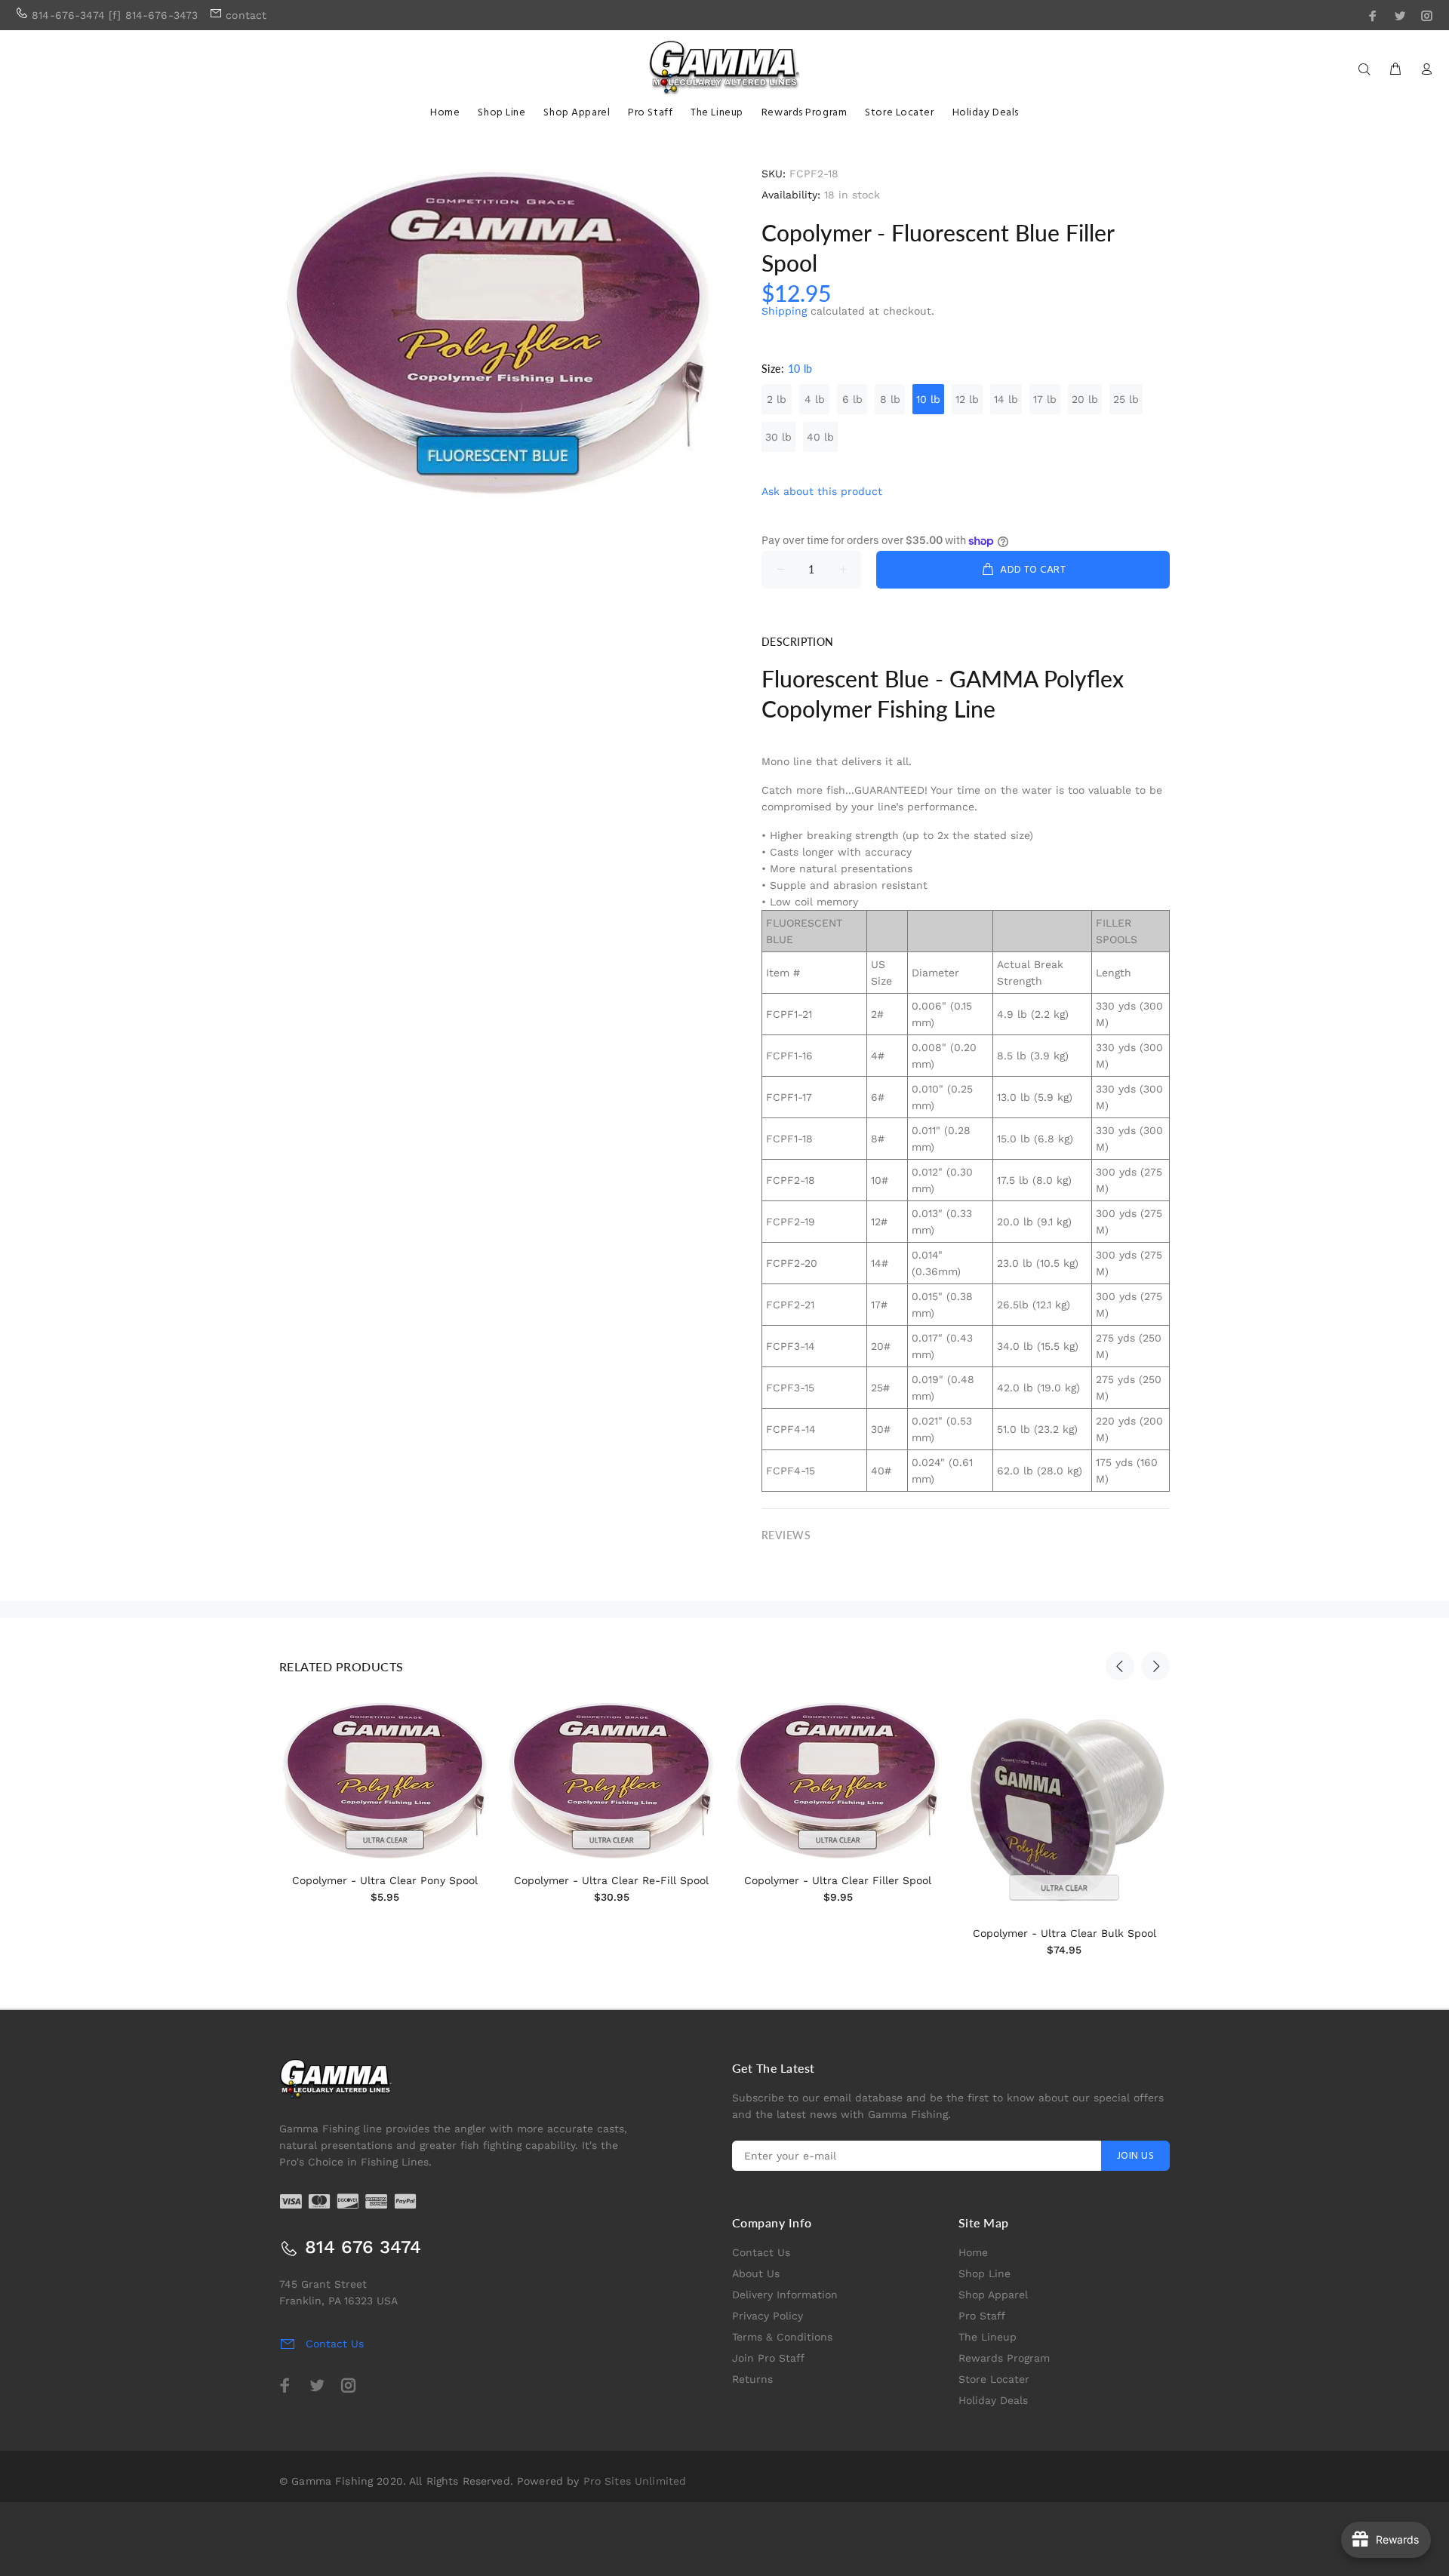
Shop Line (984, 2273)
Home (973, 2252)
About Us (756, 2273)
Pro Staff (982, 2316)
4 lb (815, 399)
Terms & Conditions (782, 2337)
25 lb (1126, 399)
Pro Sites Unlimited (635, 2481)
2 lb (777, 399)
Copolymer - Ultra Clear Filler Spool (838, 1880)
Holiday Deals (993, 2400)
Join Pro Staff (768, 2358)
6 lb (852, 399)
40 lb (820, 437)
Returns (752, 2379)
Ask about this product (822, 491)
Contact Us (761, 2252)
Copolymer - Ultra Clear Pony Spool (385, 1880)
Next (1155, 1666)
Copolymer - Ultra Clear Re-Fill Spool (611, 1880)
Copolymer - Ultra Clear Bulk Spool (1064, 1933)
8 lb (890, 399)
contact (246, 15)
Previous (1120, 1666)
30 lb (778, 437)
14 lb (1006, 399)
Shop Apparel (993, 2295)
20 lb (1085, 399)
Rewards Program (1004, 2358)
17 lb (1045, 399)
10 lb (928, 399)
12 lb (967, 399)
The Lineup (988, 2337)
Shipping (784, 311)
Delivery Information (785, 2295)
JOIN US (1135, 2156)
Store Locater (994, 2379)
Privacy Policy (768, 2316)
